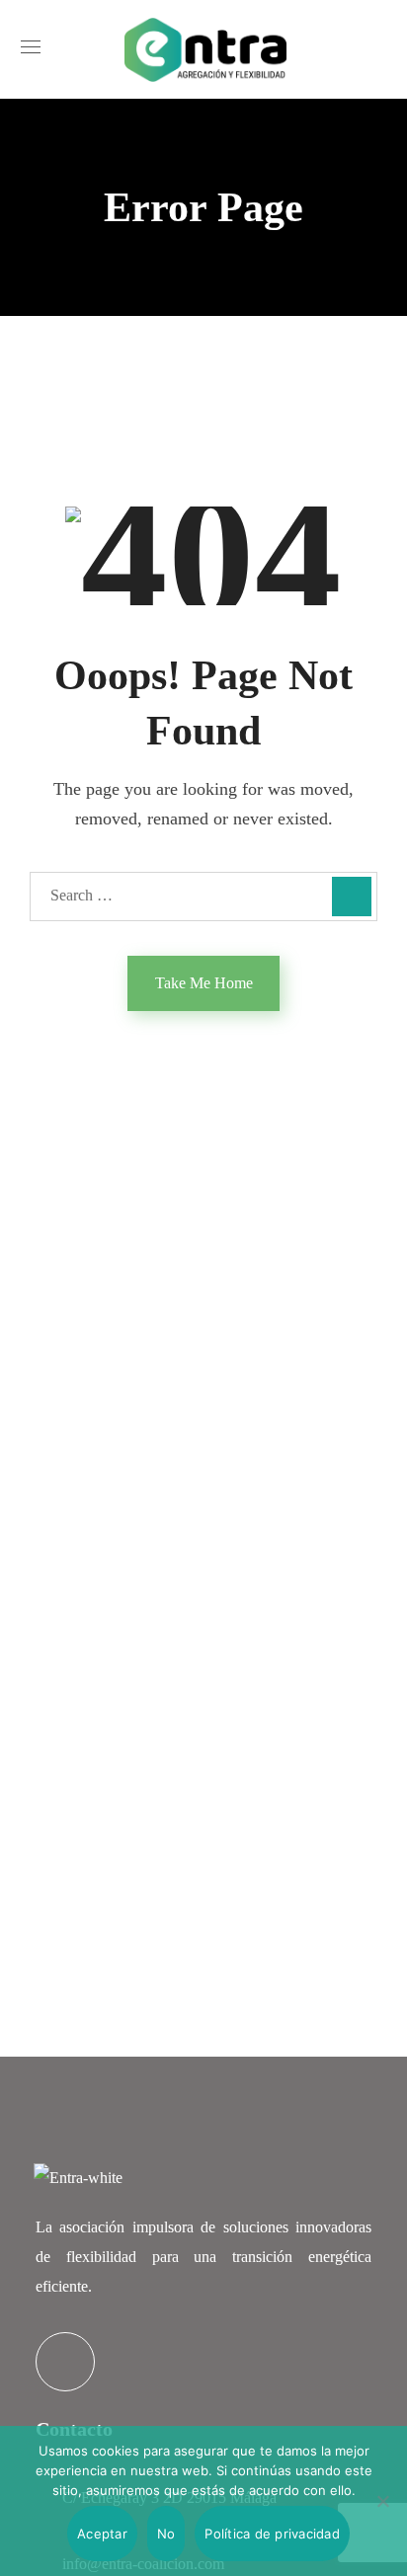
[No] (382, 2501)
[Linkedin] (65, 2362)
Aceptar (102, 2534)
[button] (378, 49)
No (166, 2534)
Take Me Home (204, 983)
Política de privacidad (272, 2534)
